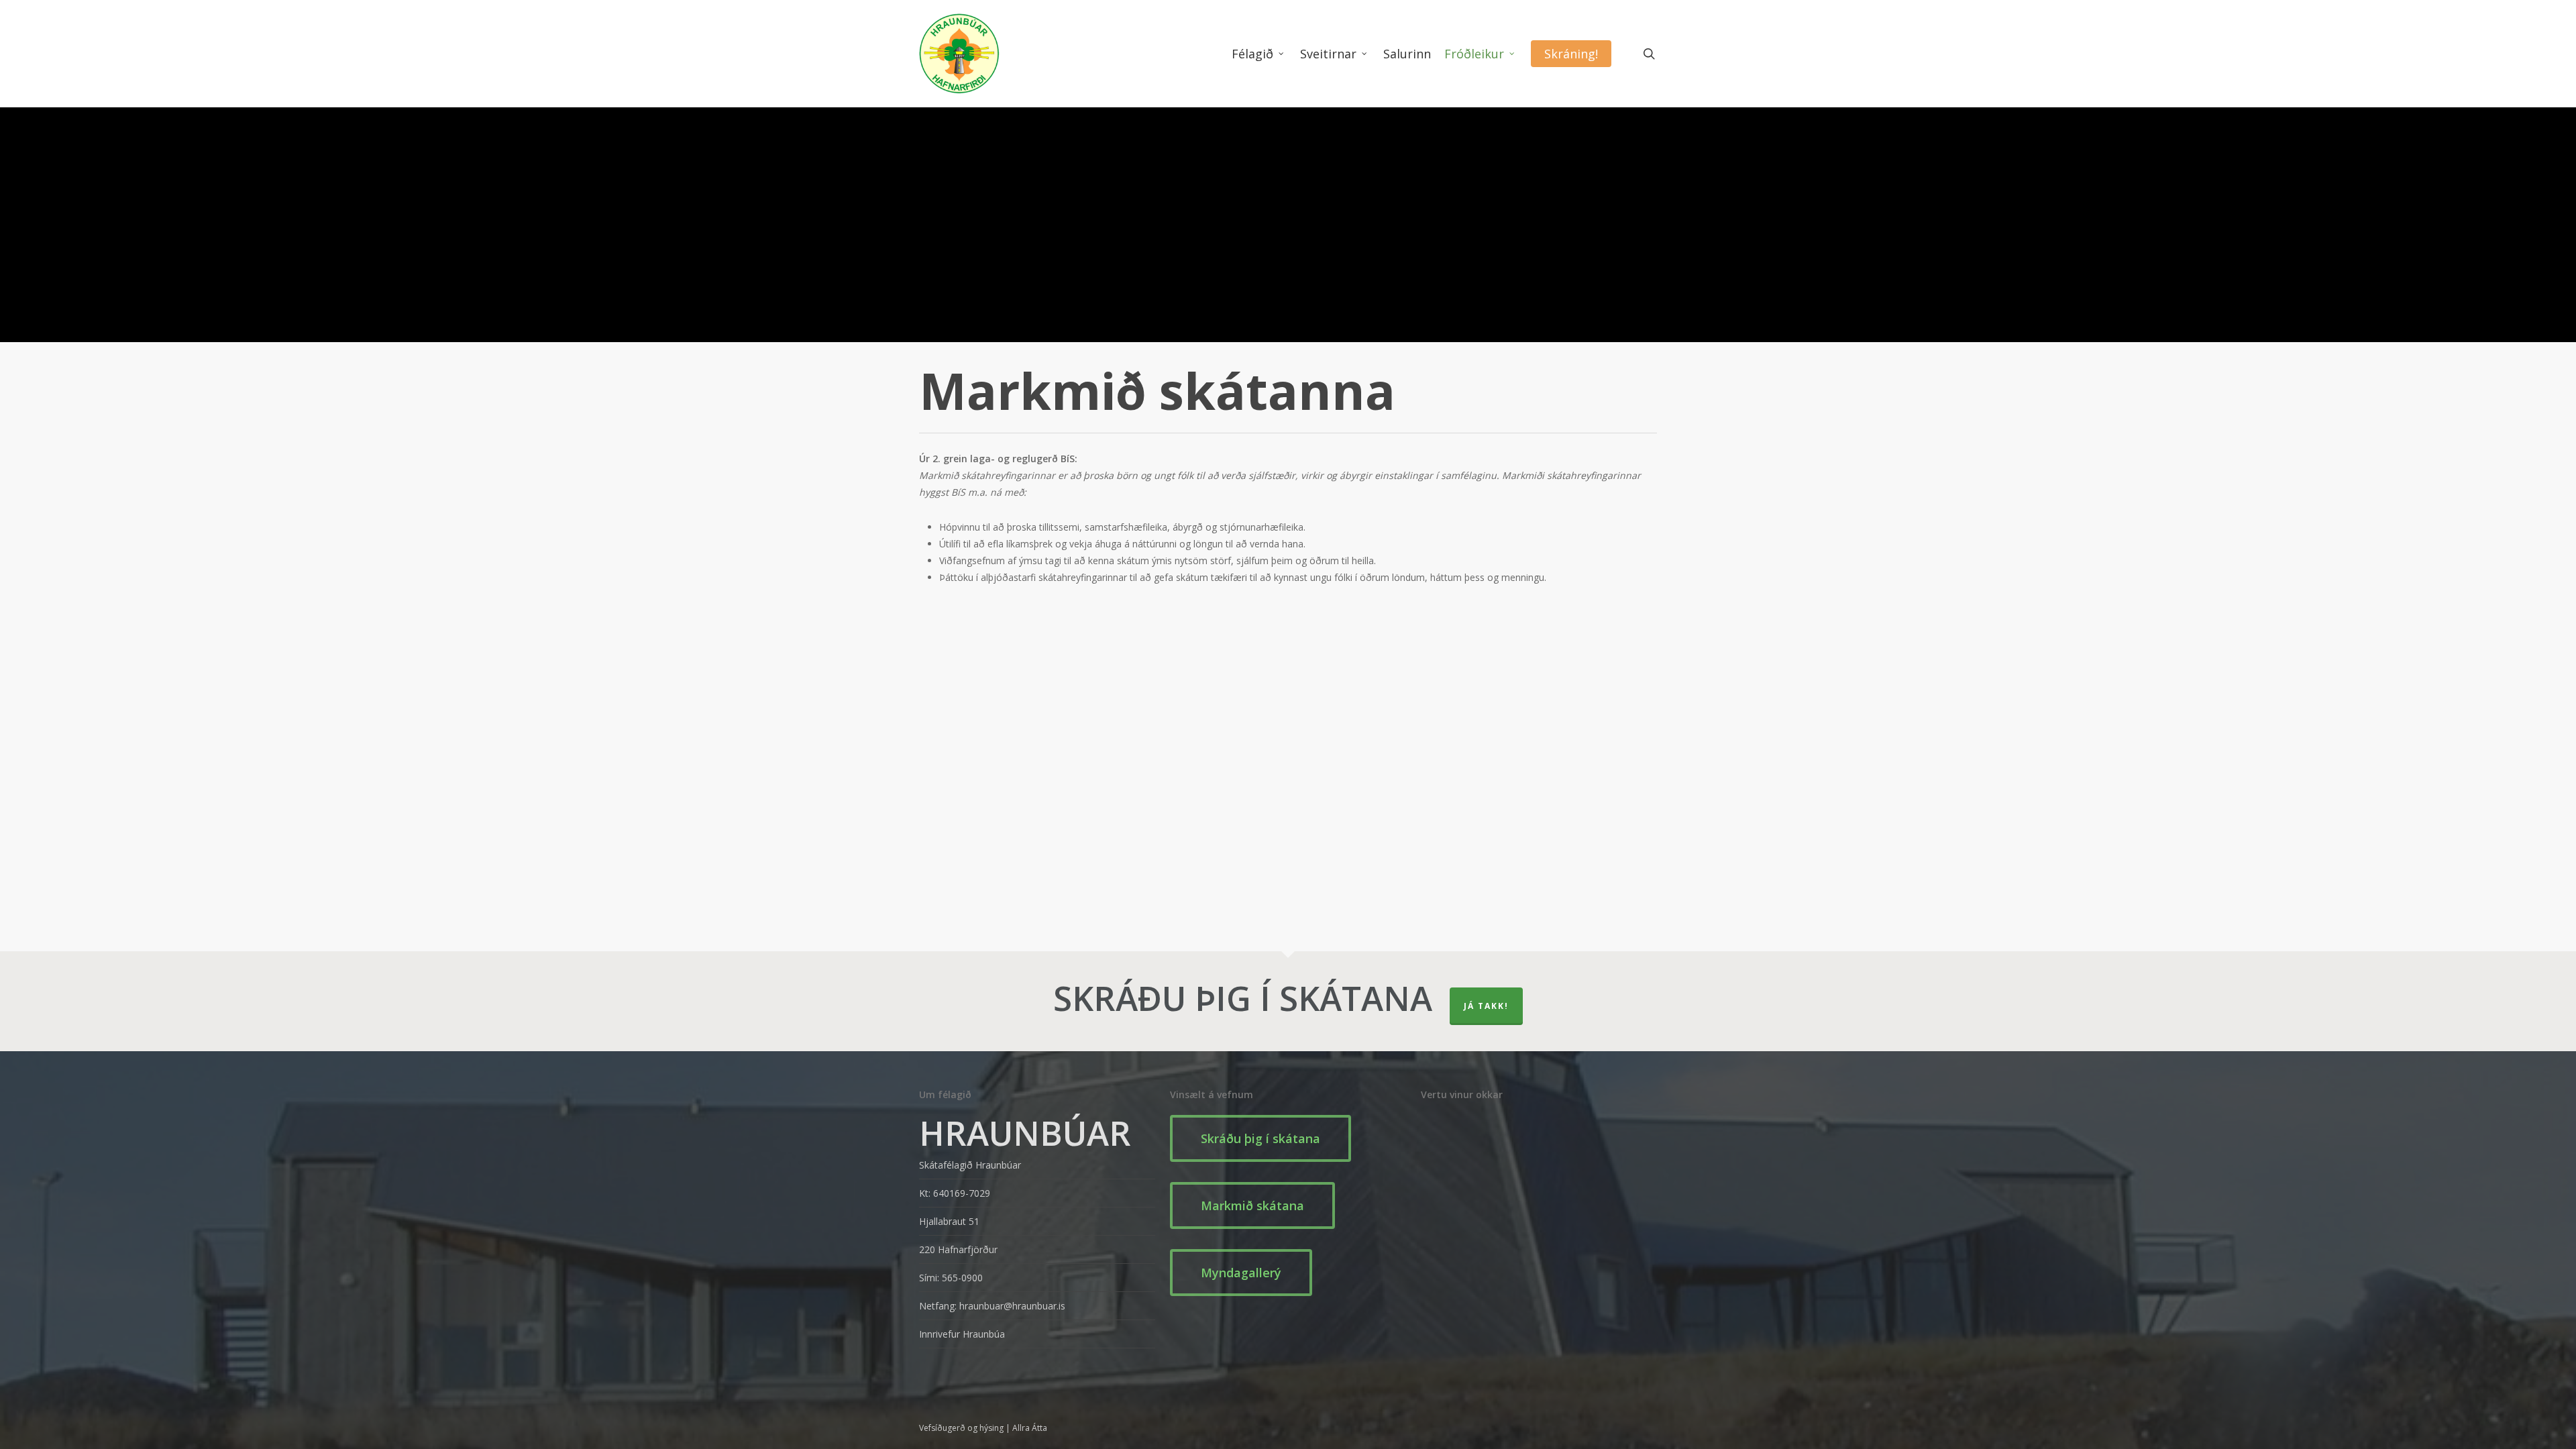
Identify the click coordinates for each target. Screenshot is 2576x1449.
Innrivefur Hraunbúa (962, 1334)
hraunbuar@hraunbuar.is (1012, 1306)
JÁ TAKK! (1486, 1006)
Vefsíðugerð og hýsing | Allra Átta (983, 1428)
